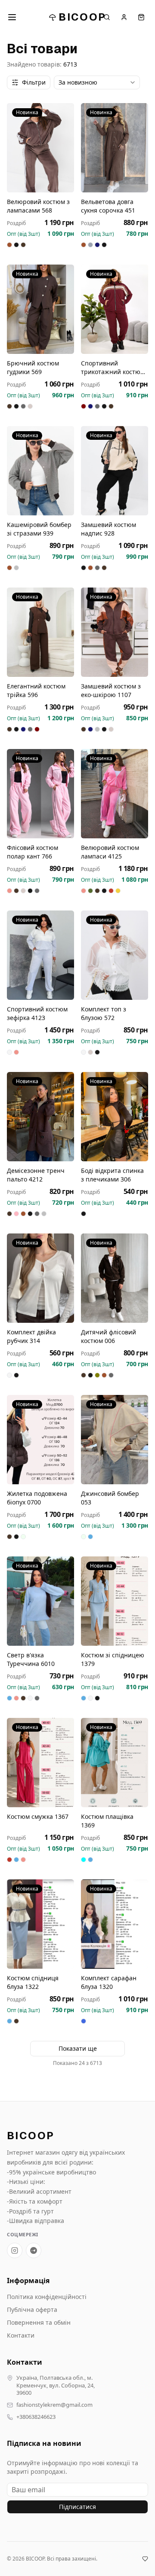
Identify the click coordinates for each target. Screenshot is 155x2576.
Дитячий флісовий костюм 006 (108, 1336)
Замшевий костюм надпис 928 (108, 529)
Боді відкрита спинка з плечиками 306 (112, 1175)
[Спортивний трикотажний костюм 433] (115, 309)
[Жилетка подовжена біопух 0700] (40, 1440)
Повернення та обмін (39, 2322)
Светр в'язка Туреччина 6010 (31, 1659)
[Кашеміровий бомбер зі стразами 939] (40, 471)
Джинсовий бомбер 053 (110, 1498)
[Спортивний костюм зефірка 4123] (40, 955)
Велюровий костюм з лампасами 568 (38, 206)
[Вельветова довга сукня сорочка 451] (115, 148)
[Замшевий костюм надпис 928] (115, 471)
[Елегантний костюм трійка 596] (40, 632)
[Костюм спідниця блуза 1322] (40, 1924)
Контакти (21, 2335)
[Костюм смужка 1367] (40, 1763)
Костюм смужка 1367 (38, 1816)
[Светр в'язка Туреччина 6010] (40, 1601)
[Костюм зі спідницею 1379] (115, 1601)
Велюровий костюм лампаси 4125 (110, 852)
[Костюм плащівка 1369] (115, 1763)
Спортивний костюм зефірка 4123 (37, 1013)
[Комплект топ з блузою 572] (115, 955)
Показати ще (78, 2048)
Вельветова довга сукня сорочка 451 (108, 206)
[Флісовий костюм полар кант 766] (40, 794)
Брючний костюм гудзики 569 (33, 367)
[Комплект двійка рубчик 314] (40, 1278)
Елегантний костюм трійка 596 (36, 690)
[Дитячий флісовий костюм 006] (115, 1278)
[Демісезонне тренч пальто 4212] (40, 1117)
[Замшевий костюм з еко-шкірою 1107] (115, 632)
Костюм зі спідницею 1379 (113, 1659)
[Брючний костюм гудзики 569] (40, 309)
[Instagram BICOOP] (15, 2250)
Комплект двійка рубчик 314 (31, 1336)
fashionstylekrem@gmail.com (54, 2405)
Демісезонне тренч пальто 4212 (36, 1175)
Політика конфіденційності (47, 2297)
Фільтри (34, 82)
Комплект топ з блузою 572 (104, 1013)
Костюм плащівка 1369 (107, 1821)
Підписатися (77, 2507)
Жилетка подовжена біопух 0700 (37, 1498)
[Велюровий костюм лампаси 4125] (115, 794)
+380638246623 (36, 2417)
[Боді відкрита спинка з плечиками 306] (115, 1117)
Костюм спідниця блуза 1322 (33, 1982)
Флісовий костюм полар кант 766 (33, 852)
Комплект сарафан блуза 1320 (109, 1982)
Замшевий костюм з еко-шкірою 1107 (111, 690)
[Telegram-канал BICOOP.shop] (34, 2250)
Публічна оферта (32, 2310)
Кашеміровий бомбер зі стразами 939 (39, 529)
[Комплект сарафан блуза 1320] (115, 1924)
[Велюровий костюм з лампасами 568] (40, 148)
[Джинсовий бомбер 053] (115, 1440)
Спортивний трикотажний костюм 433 (113, 368)
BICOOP (82, 17)
